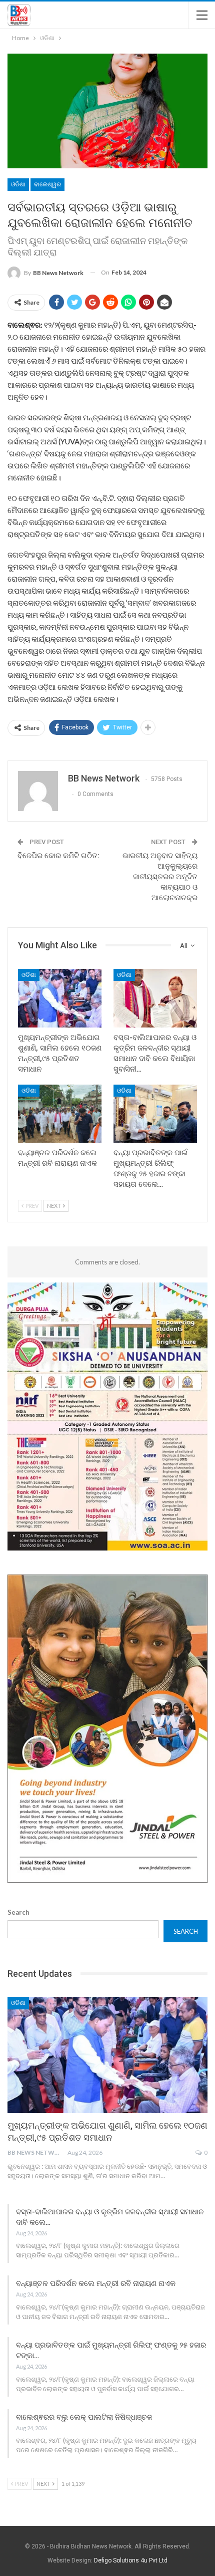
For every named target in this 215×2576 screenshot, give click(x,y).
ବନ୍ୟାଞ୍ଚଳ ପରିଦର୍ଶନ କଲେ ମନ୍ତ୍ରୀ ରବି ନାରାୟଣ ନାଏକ (96, 2283)
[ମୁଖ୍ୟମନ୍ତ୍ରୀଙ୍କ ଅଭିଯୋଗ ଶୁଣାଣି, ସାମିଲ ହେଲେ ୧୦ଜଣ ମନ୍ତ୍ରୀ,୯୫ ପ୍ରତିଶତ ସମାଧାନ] (60, 998)
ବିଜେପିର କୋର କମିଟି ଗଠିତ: (58, 856)
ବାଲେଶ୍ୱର (47, 184)
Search (18, 1912)
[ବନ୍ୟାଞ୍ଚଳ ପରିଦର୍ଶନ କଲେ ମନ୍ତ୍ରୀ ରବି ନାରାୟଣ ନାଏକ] (60, 1114)
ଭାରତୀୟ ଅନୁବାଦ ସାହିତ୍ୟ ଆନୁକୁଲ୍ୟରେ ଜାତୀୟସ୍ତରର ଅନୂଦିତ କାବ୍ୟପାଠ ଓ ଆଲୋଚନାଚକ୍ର (160, 877)
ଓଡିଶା (18, 184)
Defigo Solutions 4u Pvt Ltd (131, 2560)
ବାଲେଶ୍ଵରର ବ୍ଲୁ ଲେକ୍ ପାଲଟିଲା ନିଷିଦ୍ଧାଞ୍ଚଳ (84, 2417)
